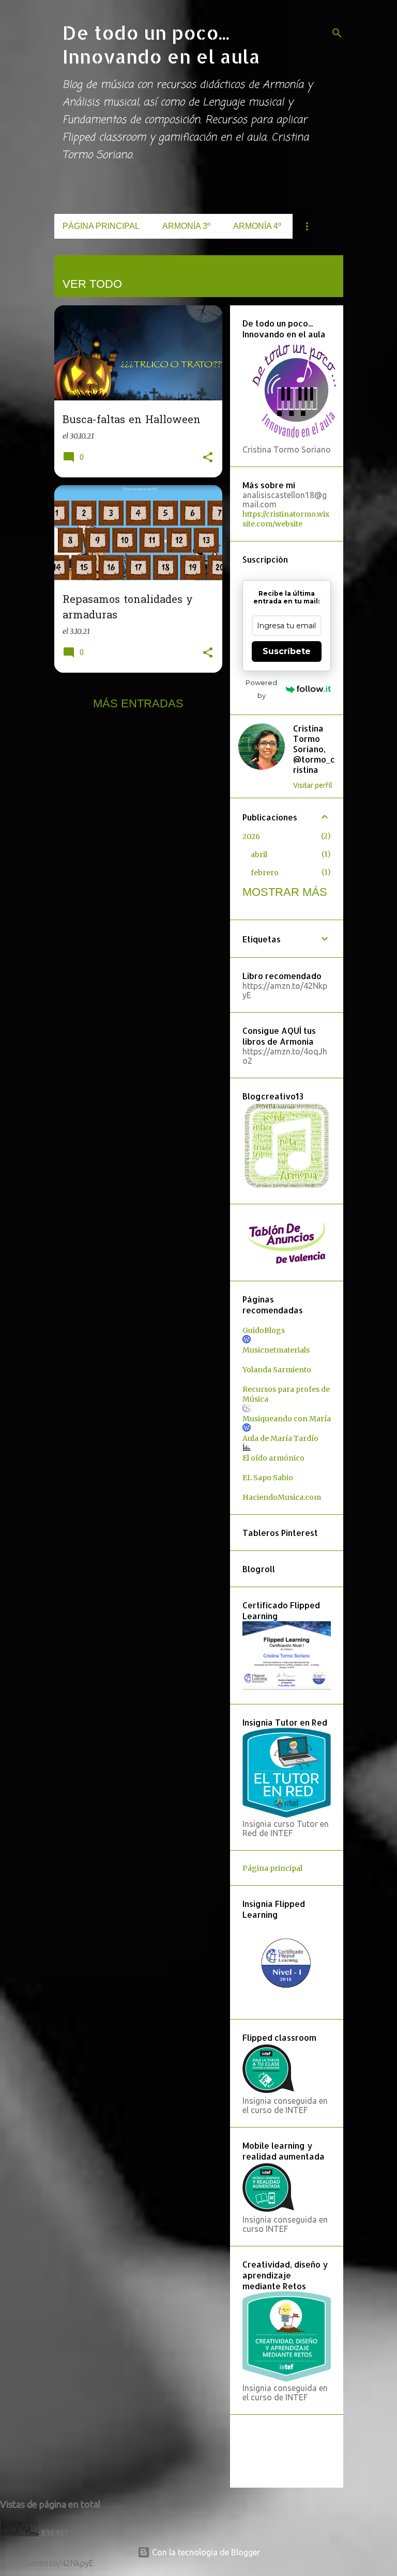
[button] (208, 458)
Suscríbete (287, 651)
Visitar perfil (313, 785)
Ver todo (92, 284)
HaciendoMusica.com (282, 1497)
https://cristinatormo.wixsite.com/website (286, 519)
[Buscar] (337, 33)
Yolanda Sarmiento (277, 1370)
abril (259, 855)
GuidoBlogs (264, 1330)
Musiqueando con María (287, 1419)
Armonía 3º (186, 226)
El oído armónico (273, 1458)
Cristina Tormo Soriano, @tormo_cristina (314, 749)
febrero (265, 873)
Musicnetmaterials (276, 1350)
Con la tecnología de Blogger (205, 2552)
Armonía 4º (257, 226)
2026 (251, 836)
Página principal (101, 226)
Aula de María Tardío (280, 1438)
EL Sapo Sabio (268, 1478)
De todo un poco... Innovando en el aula (161, 44)
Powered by (261, 689)
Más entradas (138, 703)
